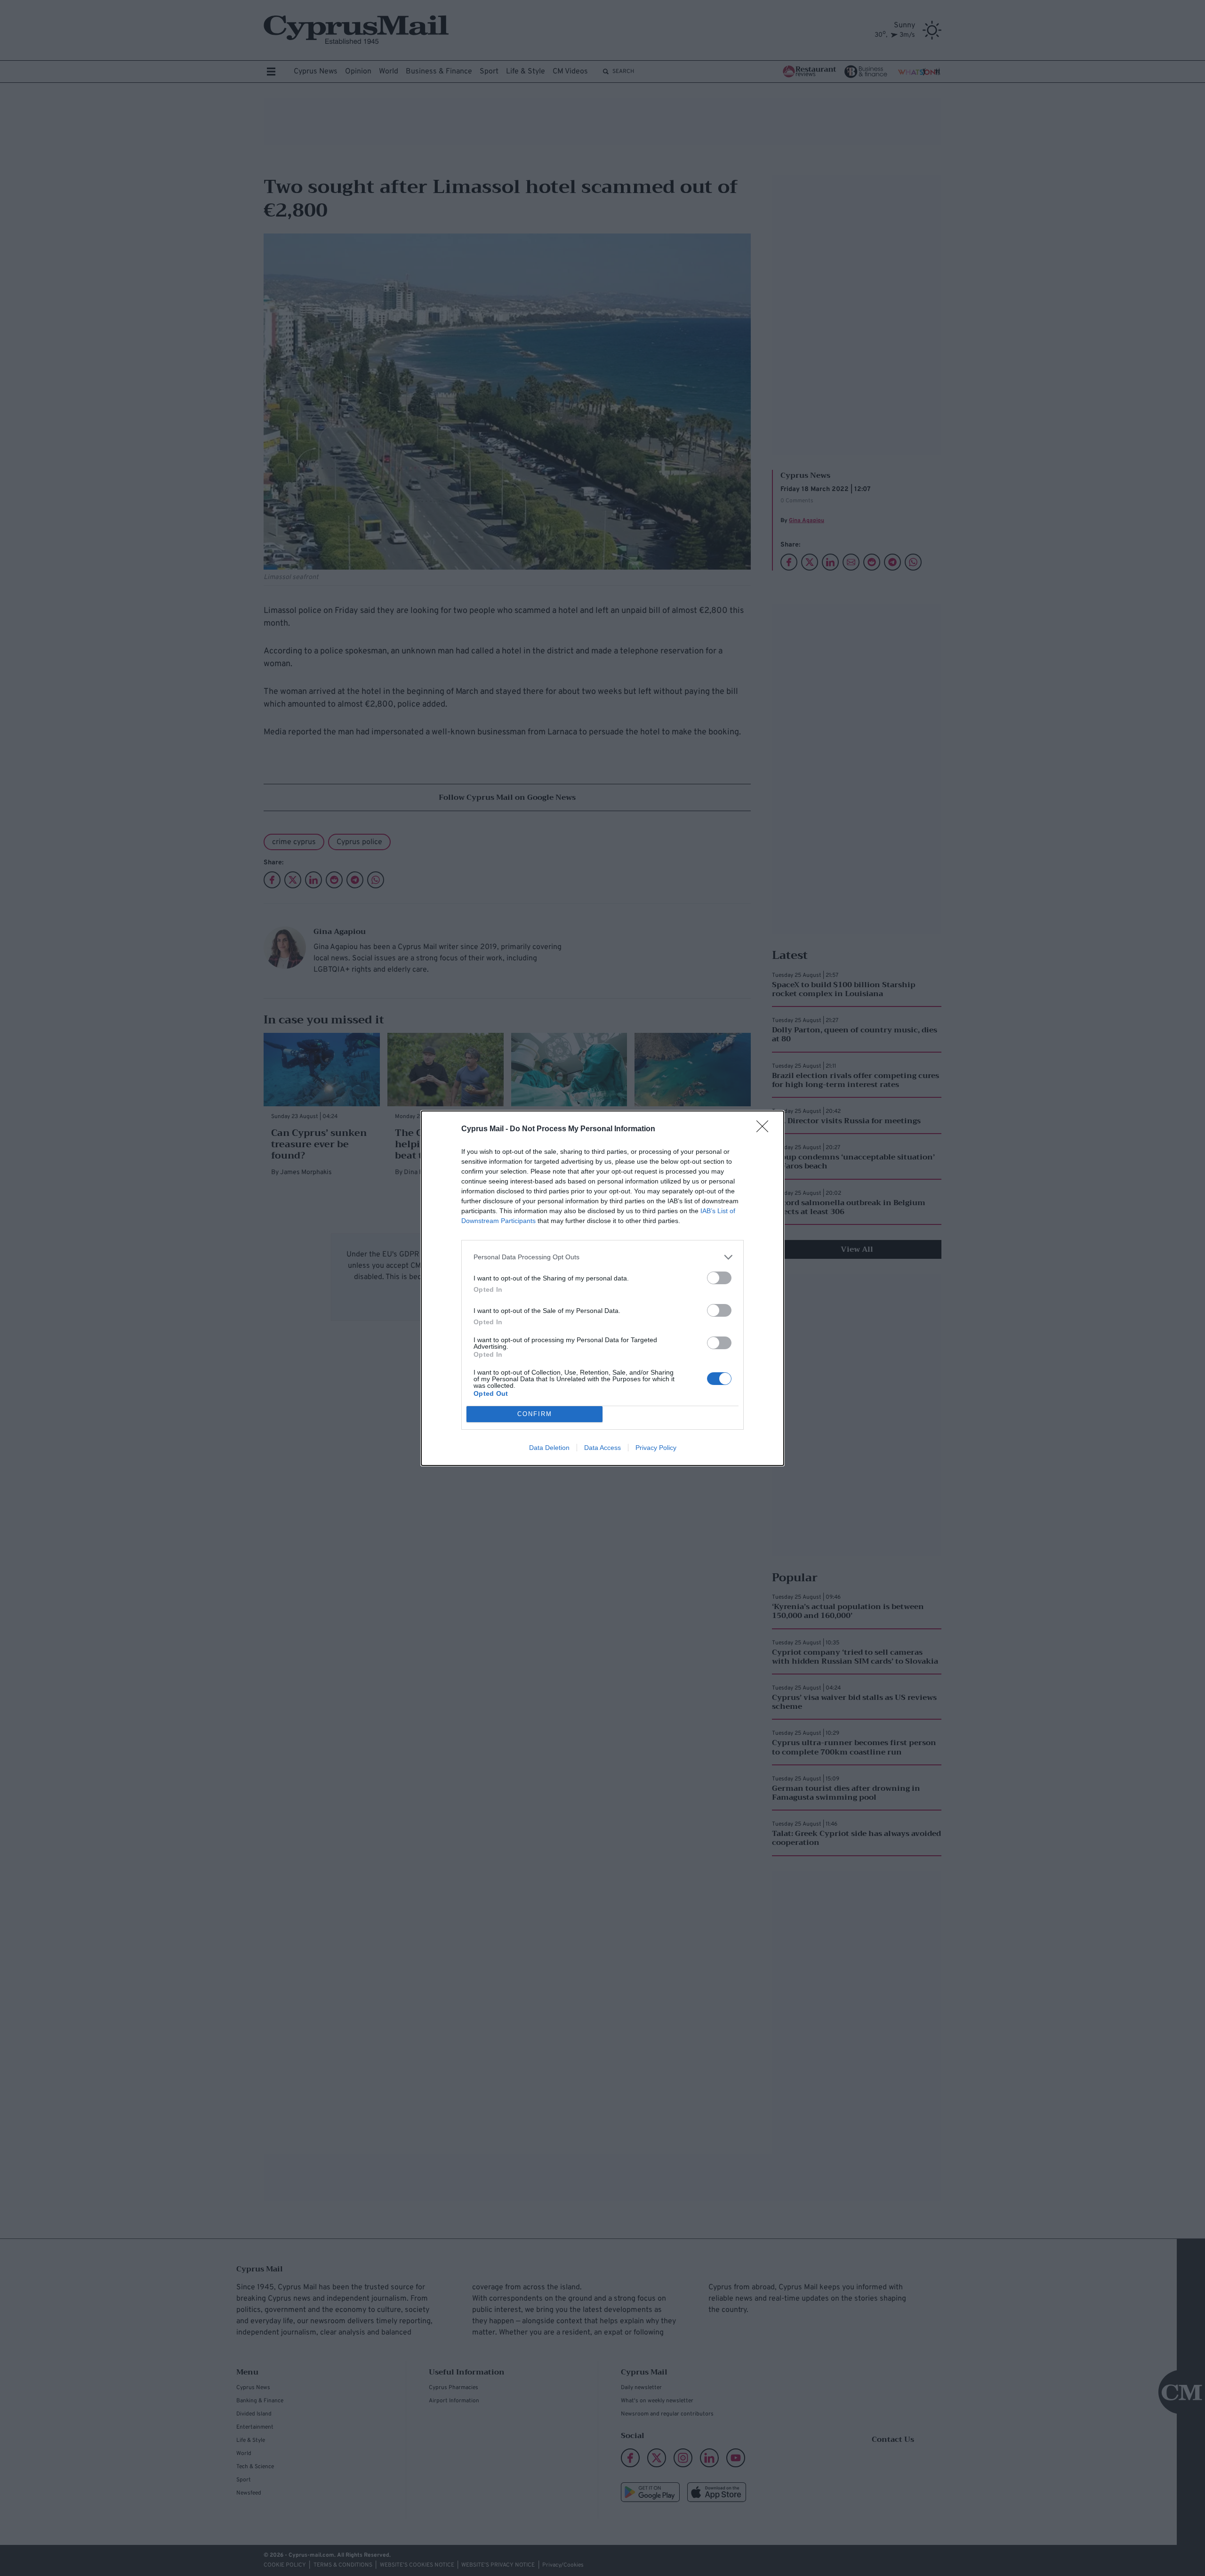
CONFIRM (535, 1414)
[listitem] (602, 1257)
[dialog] (602, 1288)
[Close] (765, 1129)
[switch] (719, 1278)
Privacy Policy (656, 1448)
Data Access (602, 1448)
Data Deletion (549, 1448)
